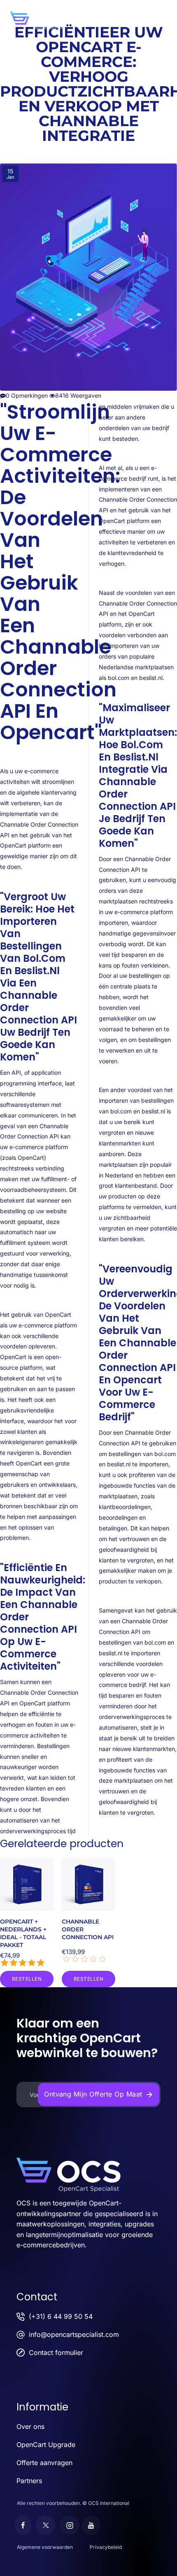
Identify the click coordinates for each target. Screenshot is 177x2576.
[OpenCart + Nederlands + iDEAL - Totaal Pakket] (27, 1884)
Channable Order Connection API (88, 1929)
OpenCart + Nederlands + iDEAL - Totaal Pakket (23, 1933)
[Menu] (167, 12)
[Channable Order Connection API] (88, 1884)
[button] (27, 1979)
